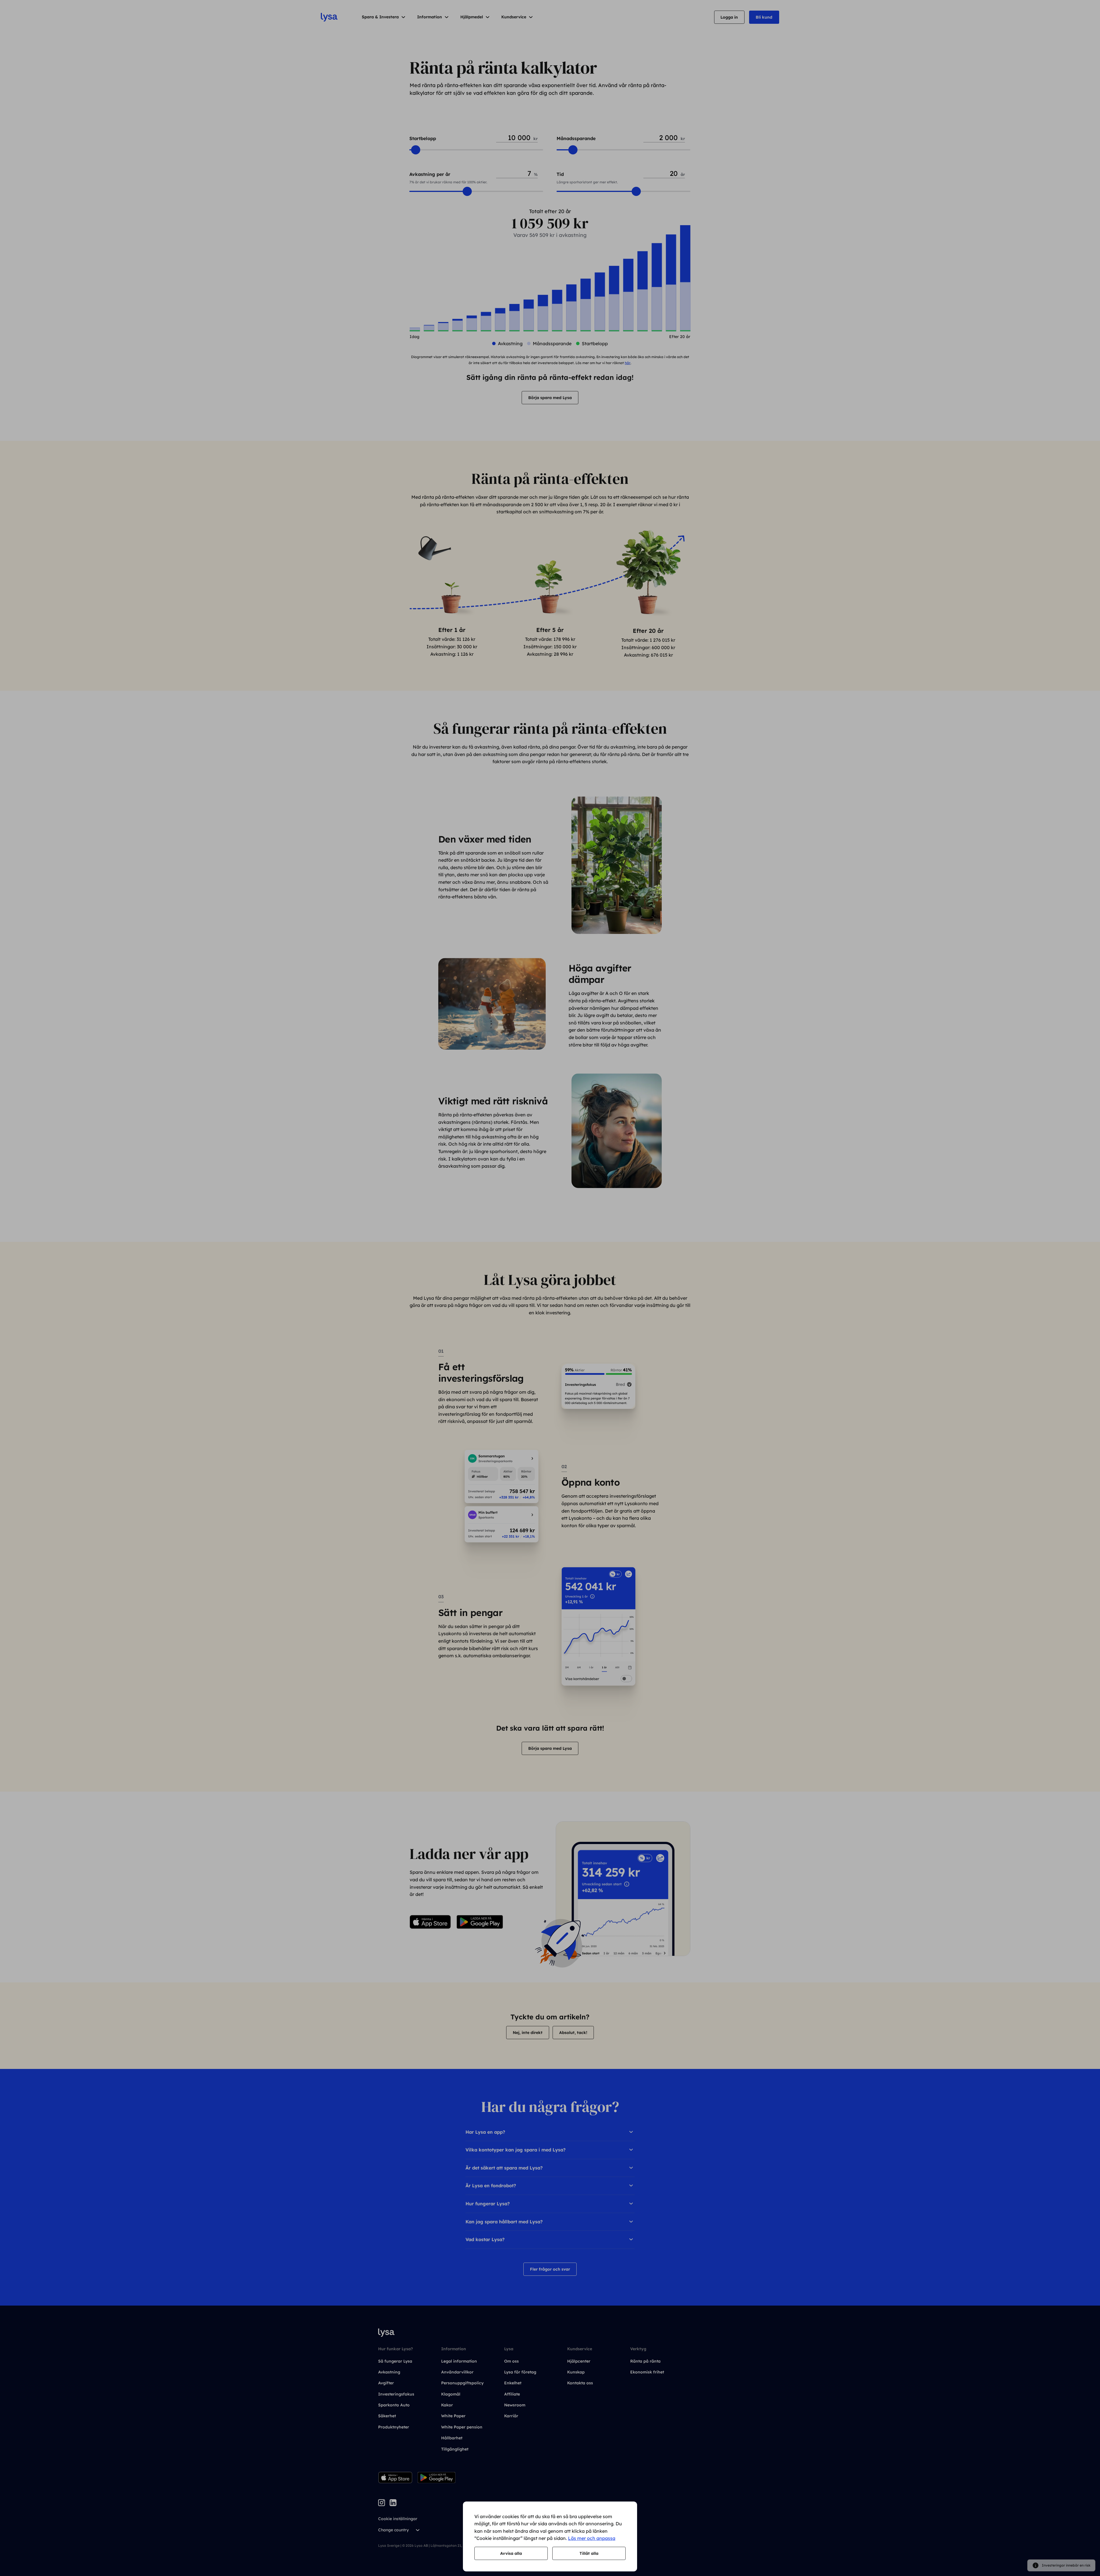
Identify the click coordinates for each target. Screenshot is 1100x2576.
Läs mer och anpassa (592, 2538)
